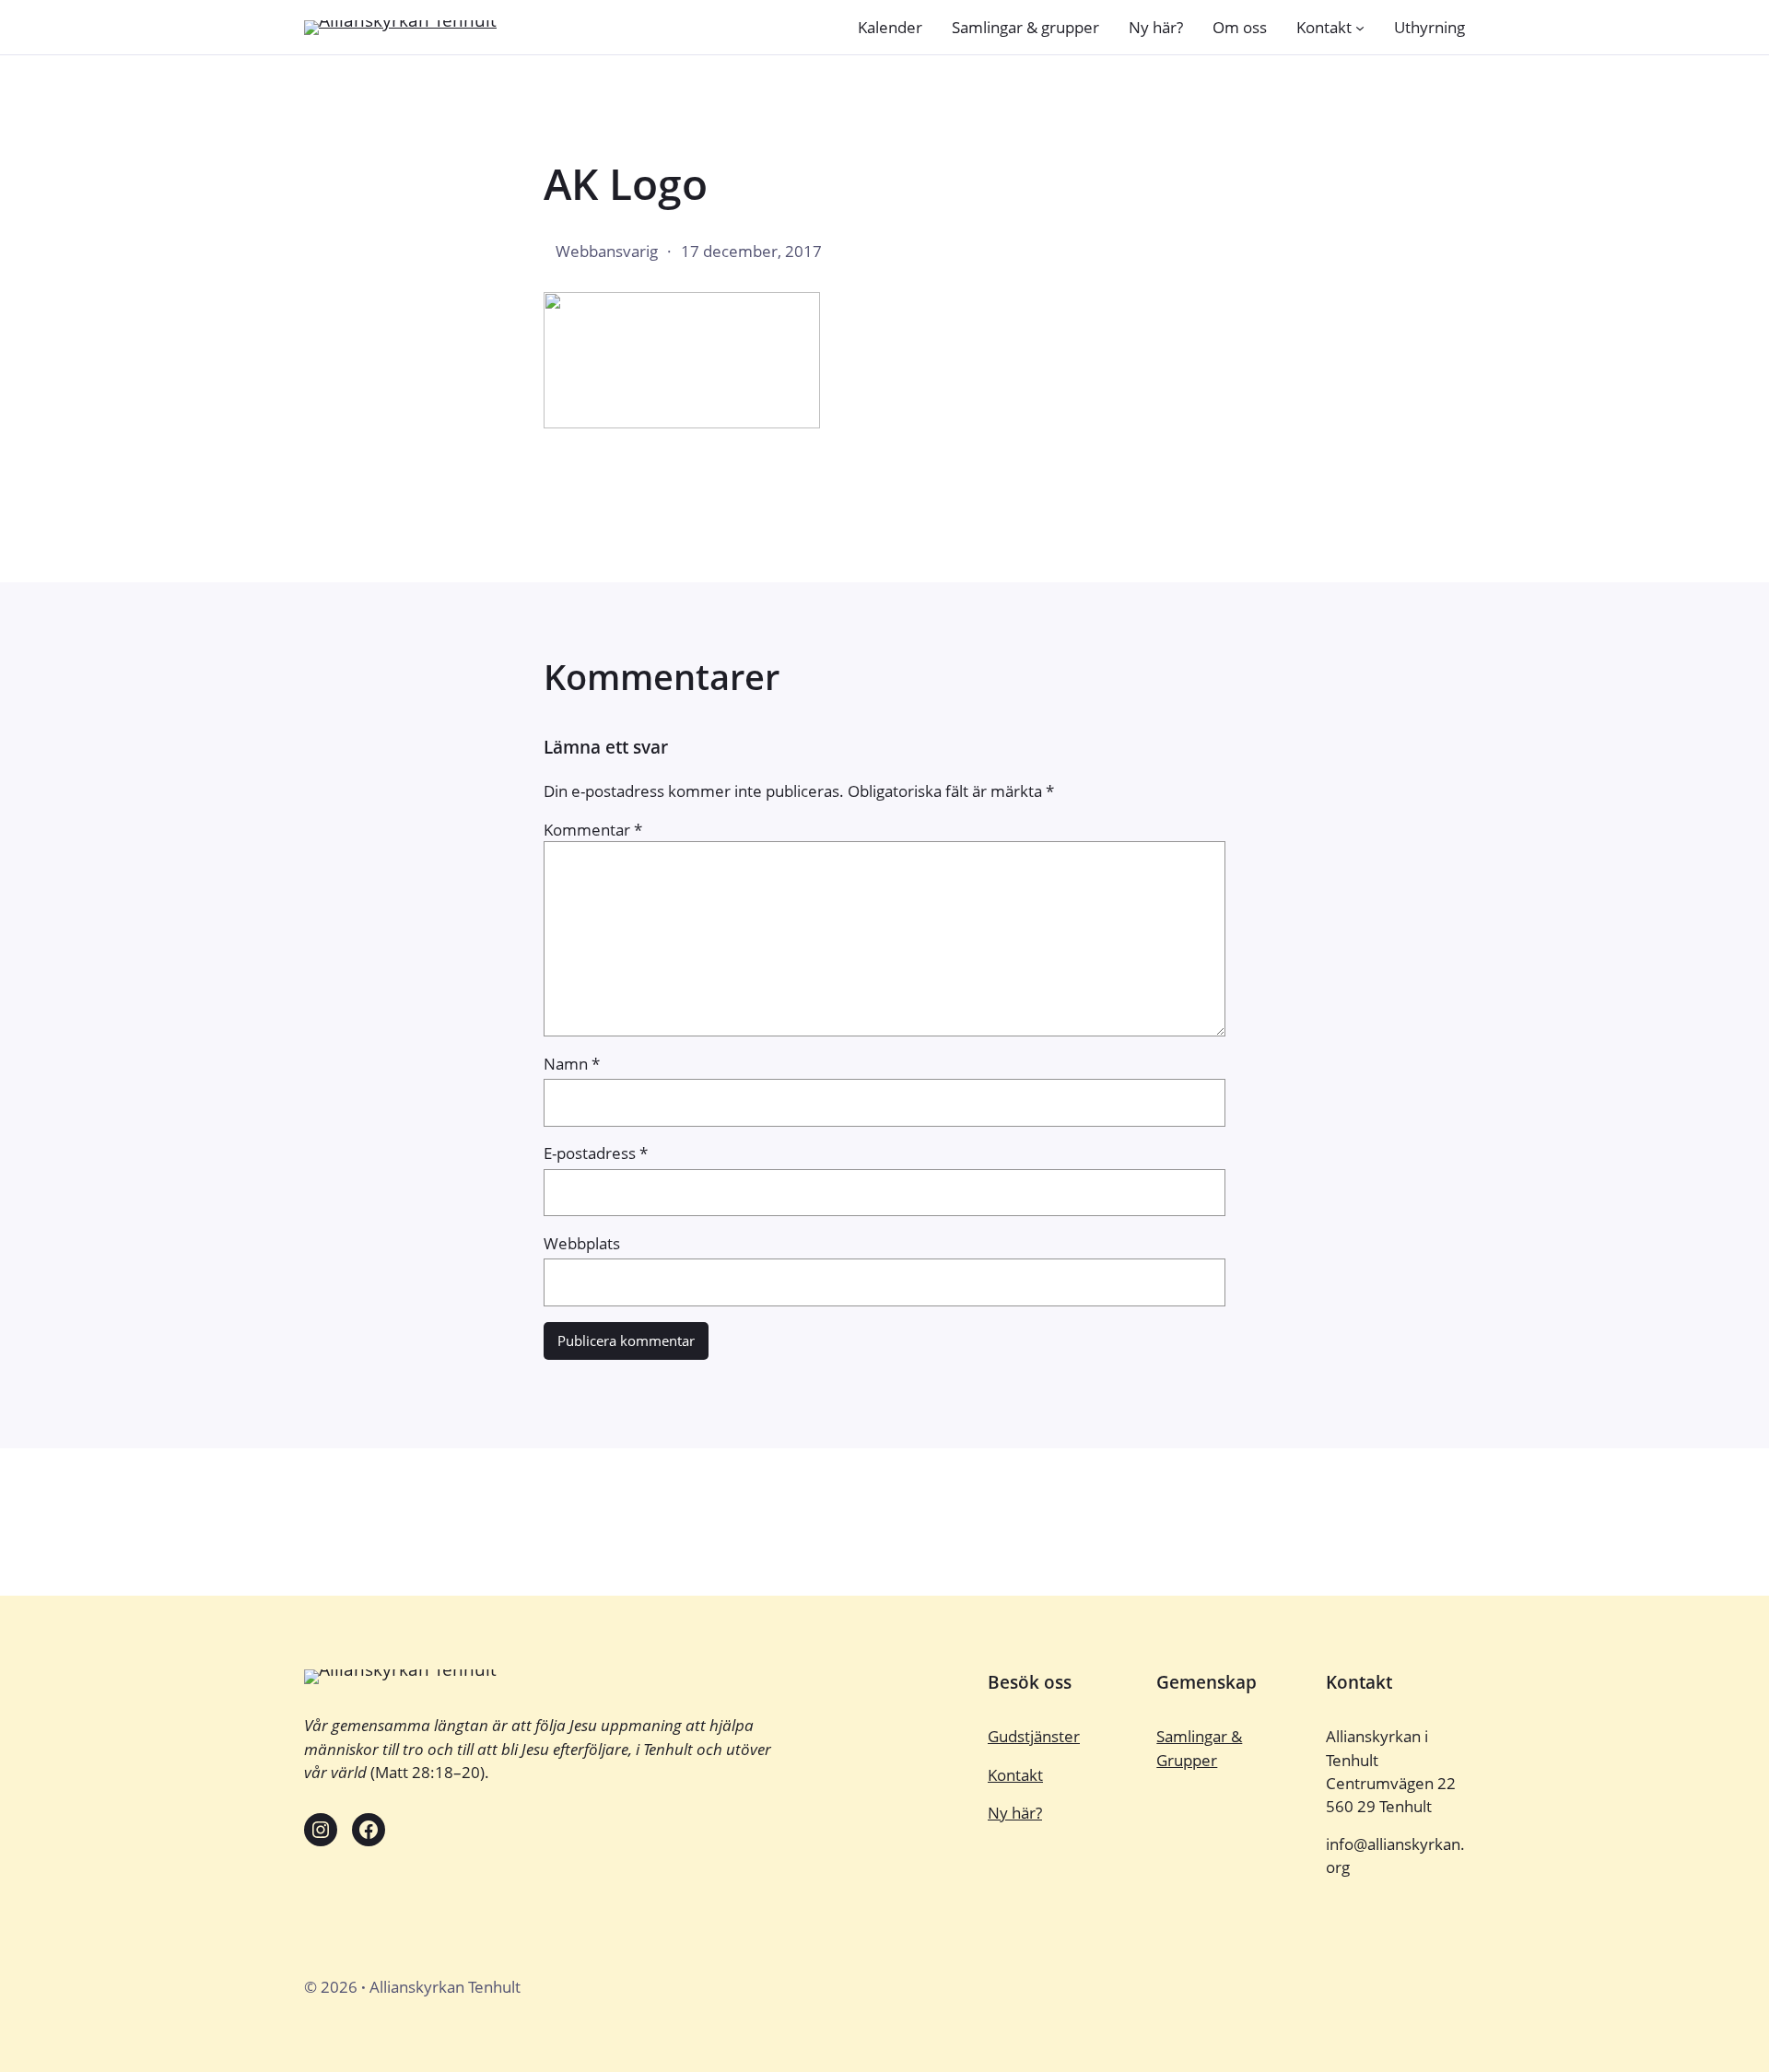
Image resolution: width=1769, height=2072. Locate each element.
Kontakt (1015, 1775)
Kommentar (593, 830)
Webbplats (582, 1243)
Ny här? (1015, 1813)
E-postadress (596, 1153)
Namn (572, 1064)
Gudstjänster (1034, 1736)
